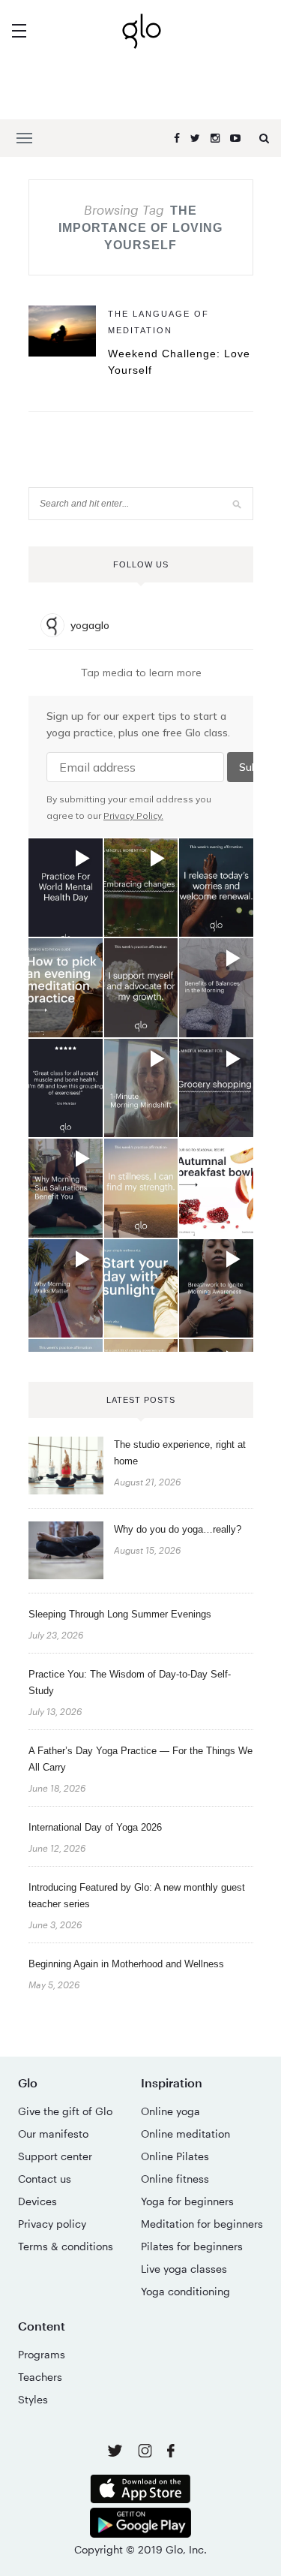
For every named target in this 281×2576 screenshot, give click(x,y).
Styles (33, 2399)
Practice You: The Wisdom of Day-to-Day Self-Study (130, 1682)
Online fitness (175, 2179)
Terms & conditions (66, 2246)
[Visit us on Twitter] (117, 2452)
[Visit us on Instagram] (146, 2453)
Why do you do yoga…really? (178, 1529)
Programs (42, 2354)
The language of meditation (158, 322)
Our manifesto (53, 2134)
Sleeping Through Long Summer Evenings (120, 1614)
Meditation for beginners (202, 2224)
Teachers (40, 2377)
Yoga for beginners (187, 2201)
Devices (37, 2201)
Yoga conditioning (185, 2291)
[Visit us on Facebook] (171, 2453)
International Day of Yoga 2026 (95, 1827)
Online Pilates (175, 2156)
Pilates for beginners (192, 2246)
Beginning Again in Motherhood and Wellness (126, 1964)
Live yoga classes (184, 2269)
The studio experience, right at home (180, 1453)
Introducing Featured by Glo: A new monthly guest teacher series (137, 1896)
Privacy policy (52, 2224)
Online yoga (170, 2111)
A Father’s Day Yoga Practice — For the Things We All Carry (140, 1759)
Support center (55, 2156)
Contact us (45, 2179)
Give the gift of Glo (65, 2111)
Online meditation (185, 2134)
